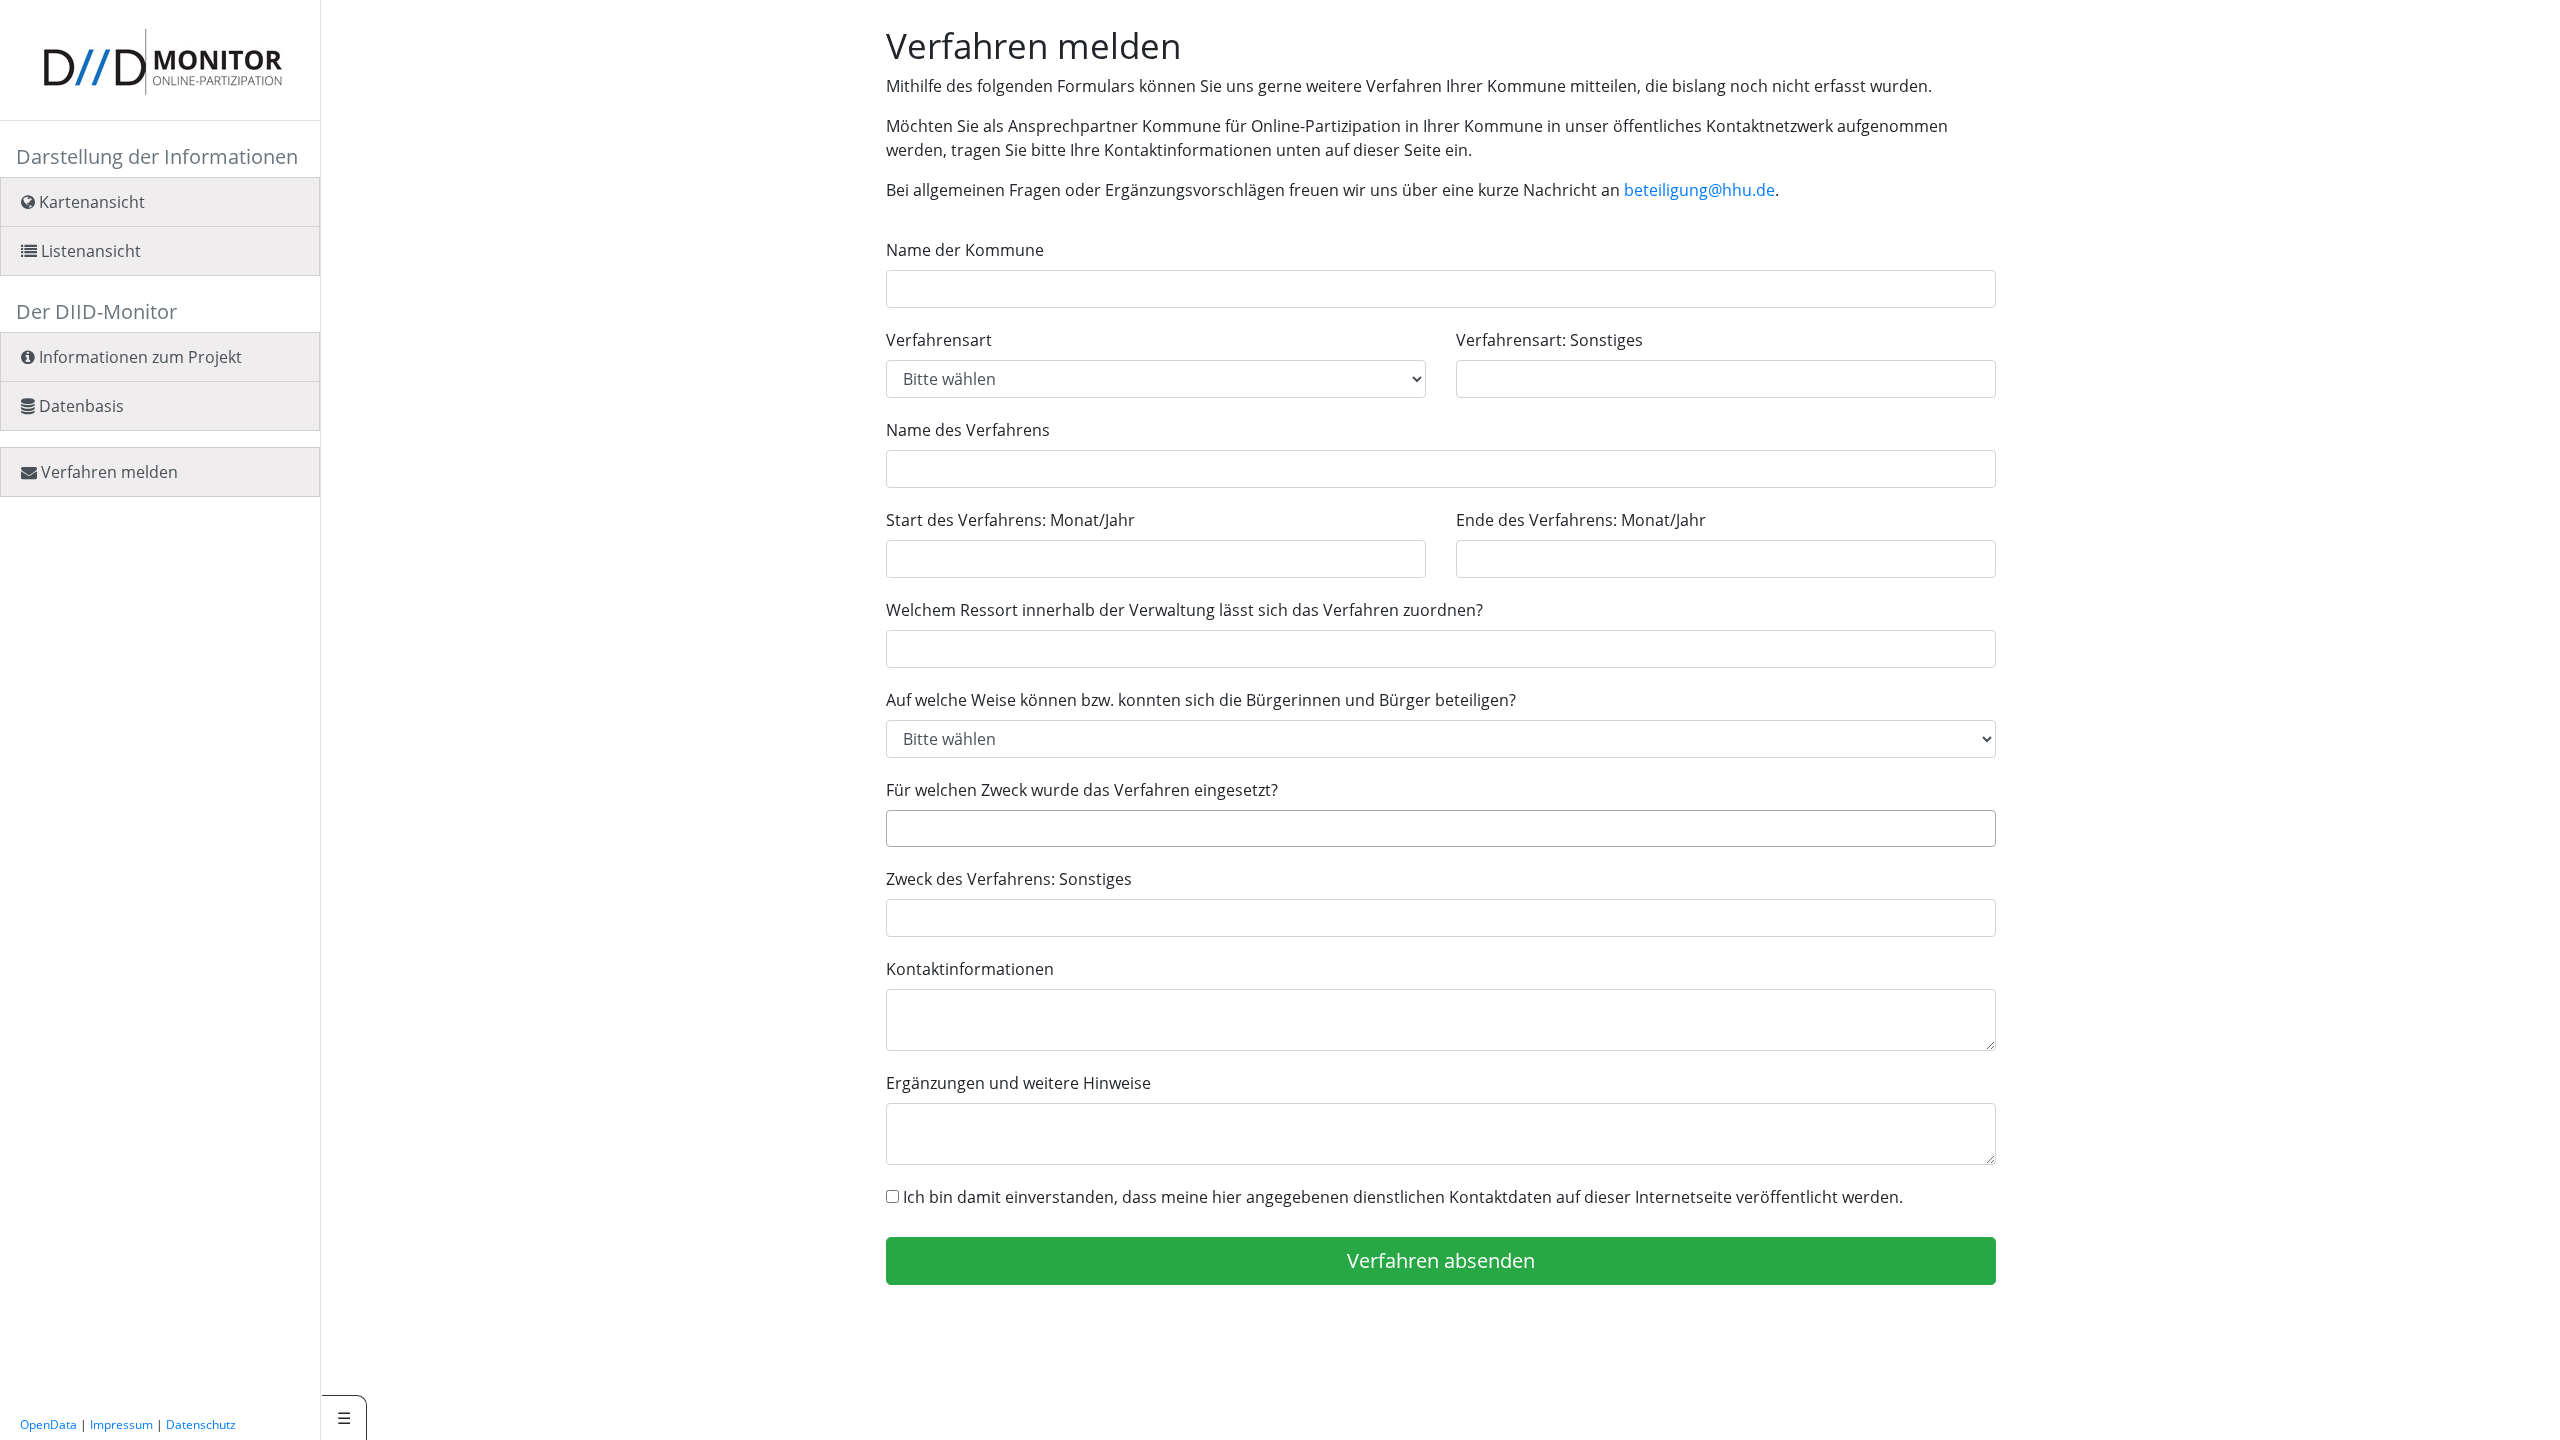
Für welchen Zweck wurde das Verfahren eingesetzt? (1082, 790)
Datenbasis (79, 406)
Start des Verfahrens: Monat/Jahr (1010, 520)
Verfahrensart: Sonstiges (1549, 340)
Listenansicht (89, 251)
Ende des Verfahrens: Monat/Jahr (1581, 520)
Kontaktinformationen (970, 969)
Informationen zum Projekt (138, 357)
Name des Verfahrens (968, 430)
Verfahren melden (107, 472)
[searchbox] (898, 828)
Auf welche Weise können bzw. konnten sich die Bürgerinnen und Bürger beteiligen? (1201, 700)
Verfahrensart (939, 340)
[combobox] (1441, 828)
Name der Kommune (965, 250)
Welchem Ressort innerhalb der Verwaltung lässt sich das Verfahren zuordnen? (1184, 610)
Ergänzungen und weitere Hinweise (1018, 1083)
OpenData (48, 1424)
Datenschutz (201, 1424)
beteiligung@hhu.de (1699, 190)
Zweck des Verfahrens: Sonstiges (1009, 879)
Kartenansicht (90, 202)
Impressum (121, 1424)
